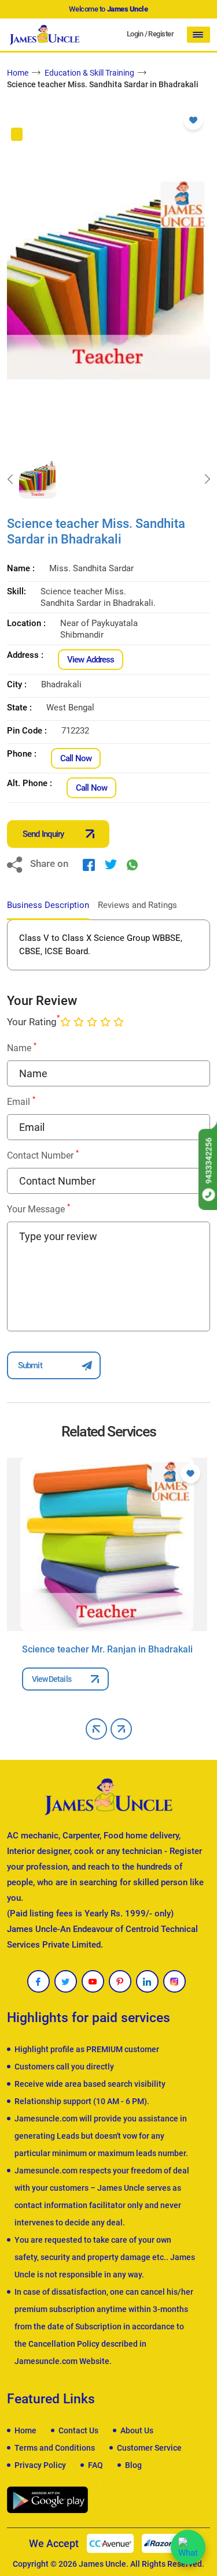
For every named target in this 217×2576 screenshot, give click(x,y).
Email (21, 1101)
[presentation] (10, 479)
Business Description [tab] (48, 905)
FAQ (95, 2465)
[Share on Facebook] (89, 864)
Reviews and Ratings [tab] (137, 905)
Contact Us (78, 2430)
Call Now (76, 758)
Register (161, 34)
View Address (91, 660)
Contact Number (43, 1155)
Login (135, 34)
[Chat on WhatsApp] (188, 2547)
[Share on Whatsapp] (132, 864)
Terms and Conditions (55, 2448)
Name (22, 1047)
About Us (137, 2430)
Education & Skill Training (89, 73)
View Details (52, 1679)
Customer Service (149, 2448)
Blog (133, 2465)
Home (18, 73)
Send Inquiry (43, 834)
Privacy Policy (40, 2465)
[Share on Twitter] (111, 864)
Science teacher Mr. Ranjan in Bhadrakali (107, 1649)
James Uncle (102, 2564)
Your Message (38, 1209)
